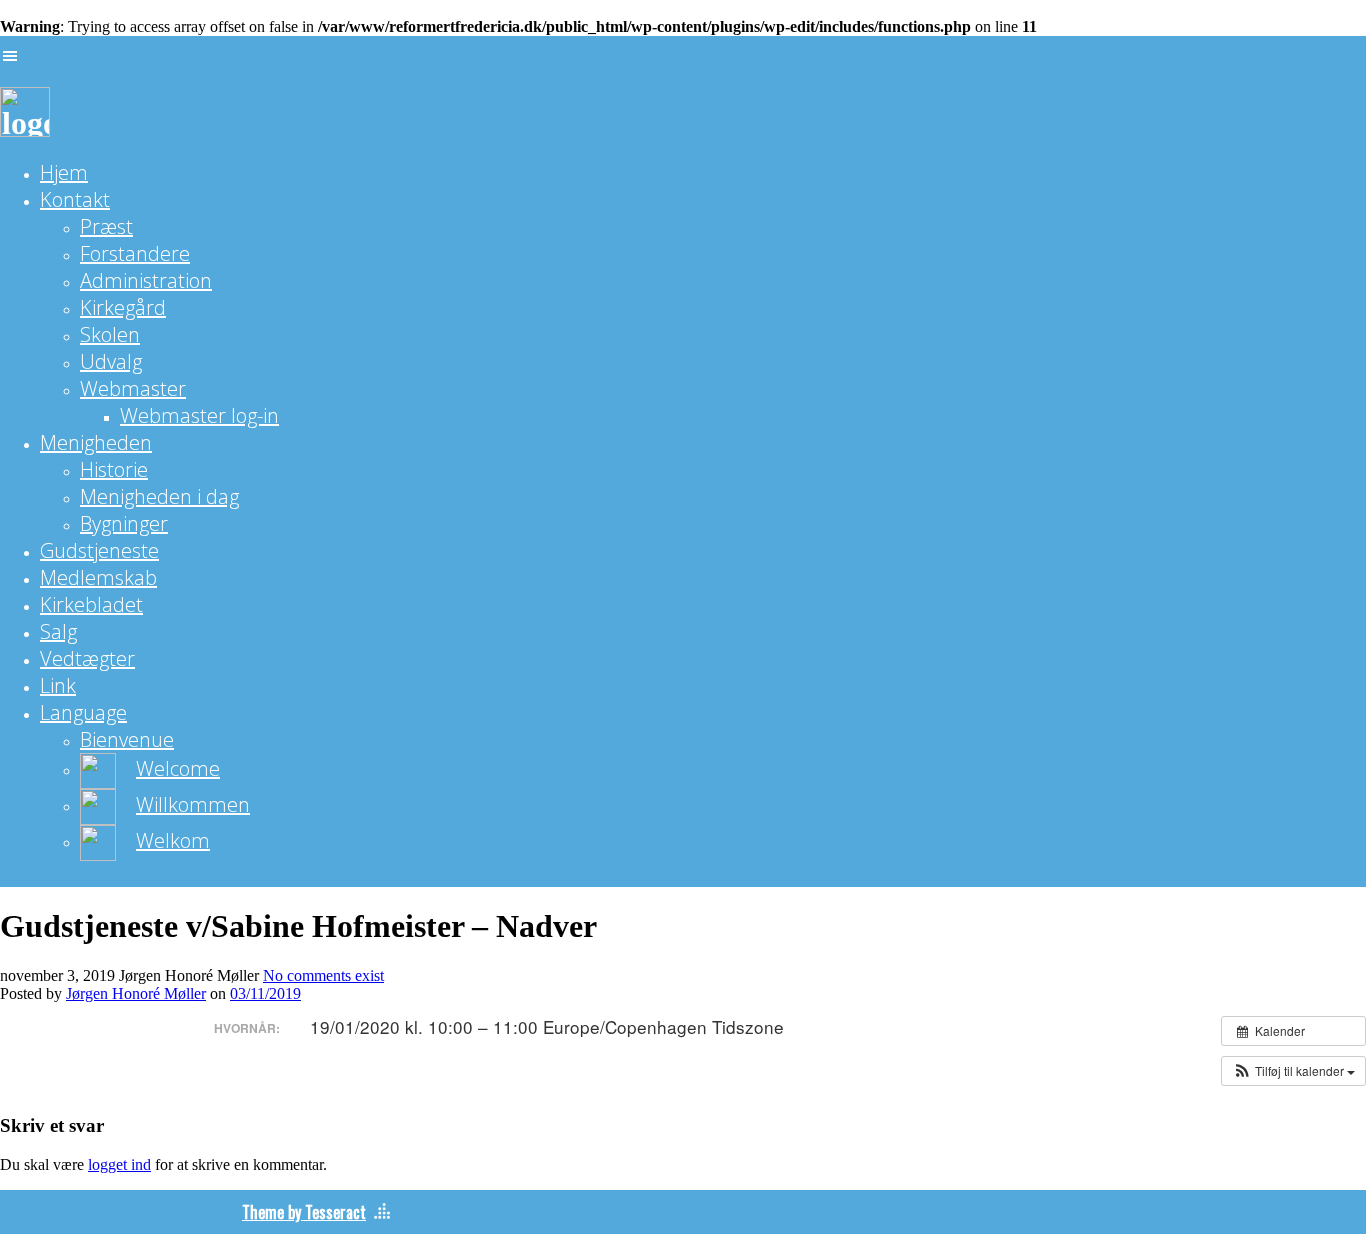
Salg (58, 631)
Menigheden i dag (159, 496)
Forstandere (135, 253)
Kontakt (75, 199)
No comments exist (323, 975)
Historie (114, 469)
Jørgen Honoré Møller (136, 993)
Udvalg (111, 361)
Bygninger (124, 523)
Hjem (64, 172)
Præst (106, 226)
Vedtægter (87, 658)
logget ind (119, 1164)
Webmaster (133, 388)
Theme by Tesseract (304, 1212)
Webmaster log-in (199, 415)
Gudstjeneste (99, 550)
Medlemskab (98, 577)
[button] (1293, 1071)
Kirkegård (123, 307)
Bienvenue (127, 739)
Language (83, 712)
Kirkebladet (91, 604)
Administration (146, 280)
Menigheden (96, 442)
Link (58, 685)
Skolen (110, 334)
